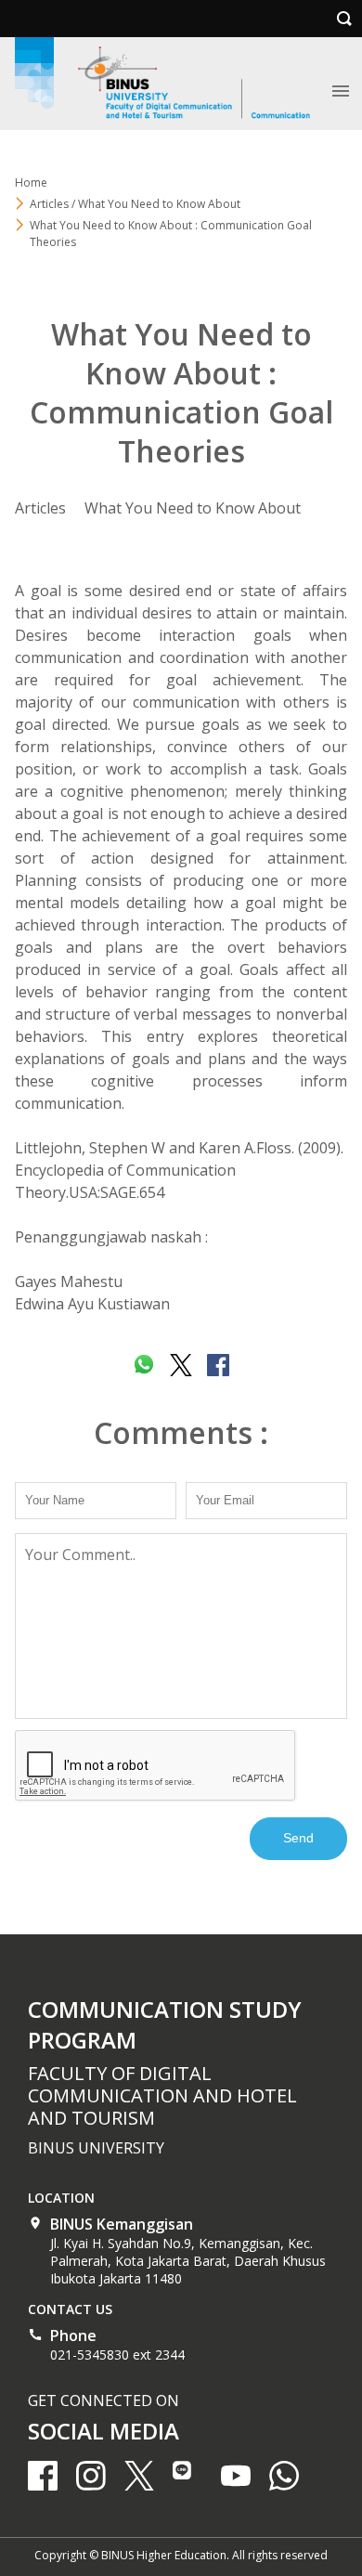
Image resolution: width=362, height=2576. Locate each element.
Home (31, 182)
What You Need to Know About (193, 508)
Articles (40, 508)
